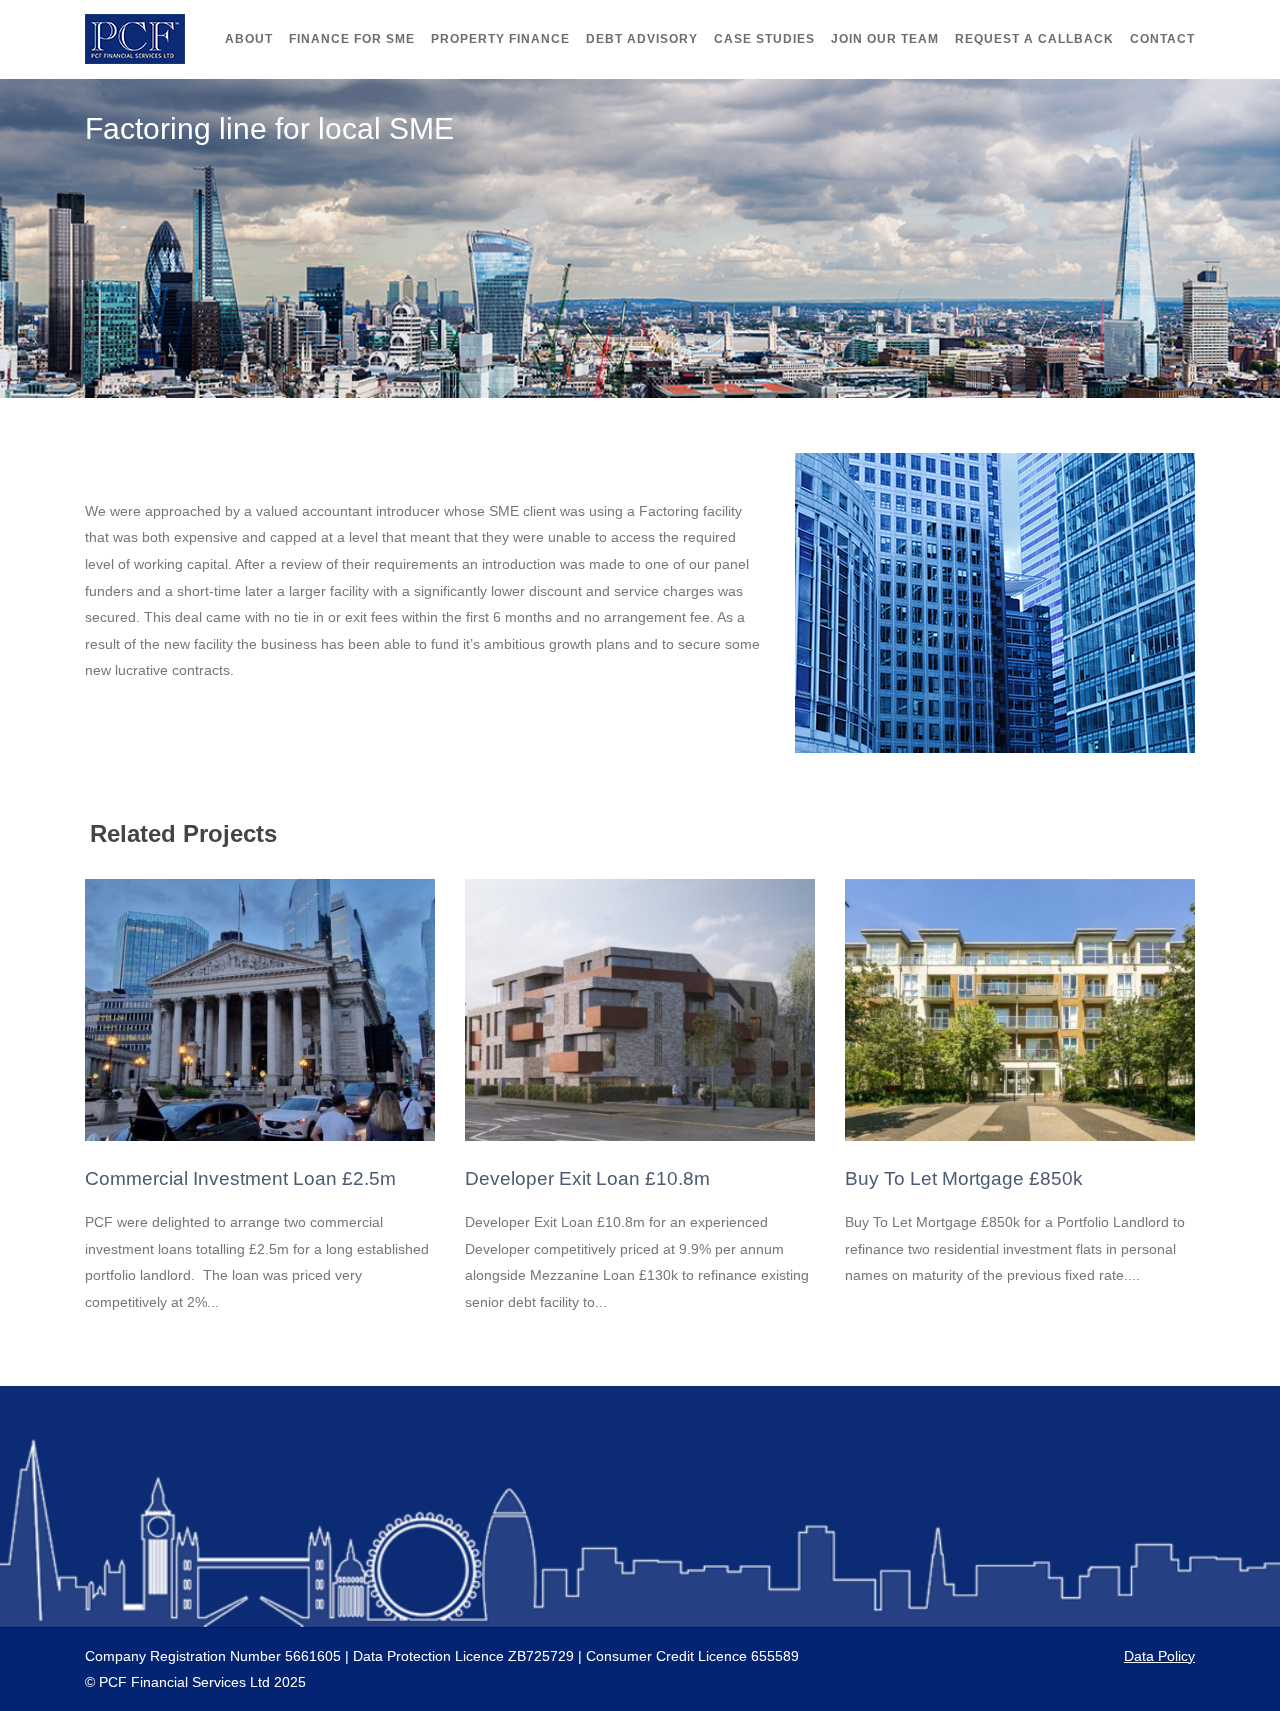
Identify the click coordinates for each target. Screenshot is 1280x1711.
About (249, 39)
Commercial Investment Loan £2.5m (240, 1178)
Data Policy (1159, 1656)
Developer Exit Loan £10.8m (587, 1178)
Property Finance (500, 39)
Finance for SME (352, 39)
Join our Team (885, 39)
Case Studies (764, 39)
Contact (1162, 39)
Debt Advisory (642, 39)
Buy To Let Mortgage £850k (964, 1178)
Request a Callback (1034, 39)
